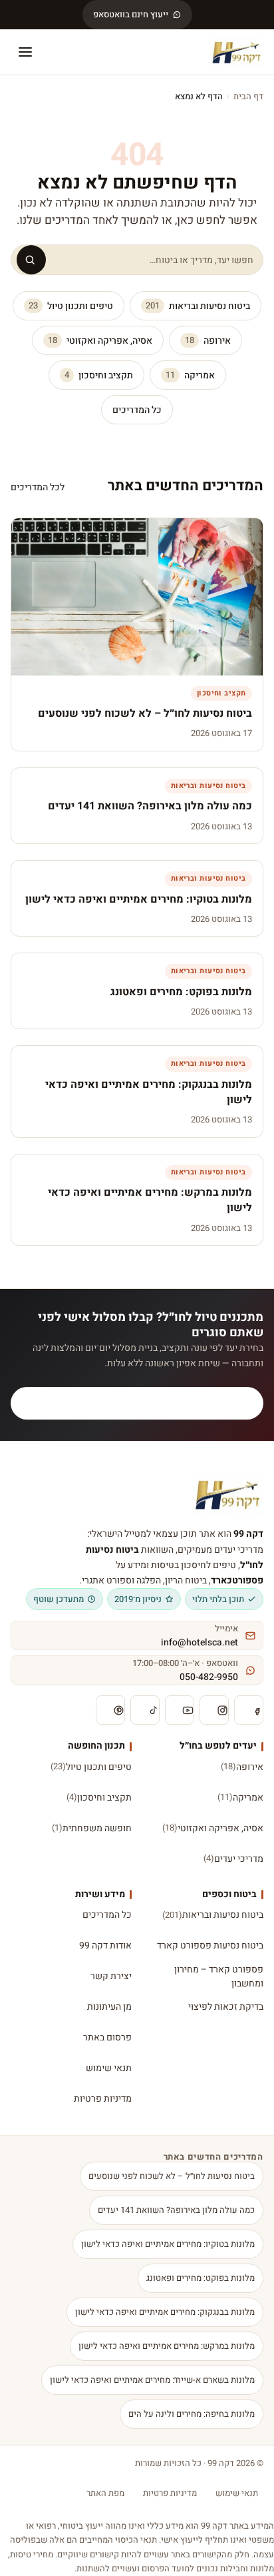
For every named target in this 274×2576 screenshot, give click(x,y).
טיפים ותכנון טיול (71, 306)
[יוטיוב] (180, 1710)
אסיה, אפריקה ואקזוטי (100, 341)
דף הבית (248, 96)
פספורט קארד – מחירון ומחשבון (219, 1976)
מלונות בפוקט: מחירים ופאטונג (201, 2278)
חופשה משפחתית (92, 1828)
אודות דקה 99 (105, 1945)
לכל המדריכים (38, 487)
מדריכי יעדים (233, 1859)
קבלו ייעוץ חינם (145, 1403)
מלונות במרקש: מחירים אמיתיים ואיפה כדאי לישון (167, 2346)
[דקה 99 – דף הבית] (236, 52)
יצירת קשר (111, 1976)
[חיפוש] (31, 260)
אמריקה (190, 375)
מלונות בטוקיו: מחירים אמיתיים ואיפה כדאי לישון (168, 2244)
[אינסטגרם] (214, 1710)
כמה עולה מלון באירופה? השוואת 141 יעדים (176, 2210)
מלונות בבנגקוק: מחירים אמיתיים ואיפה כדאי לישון (165, 2312)
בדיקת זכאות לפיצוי (226, 2007)
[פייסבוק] (249, 1710)
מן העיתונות (109, 2007)
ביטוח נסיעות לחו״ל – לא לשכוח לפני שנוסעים (172, 2176)
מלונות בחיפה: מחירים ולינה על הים (192, 2414)
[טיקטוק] (145, 1710)
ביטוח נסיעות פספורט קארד (210, 1945)
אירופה (208, 341)
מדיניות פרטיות (103, 2099)
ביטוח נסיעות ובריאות (198, 306)
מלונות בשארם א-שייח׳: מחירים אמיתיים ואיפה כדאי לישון (152, 2380)
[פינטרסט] (110, 1710)
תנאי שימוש (109, 2068)
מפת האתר (105, 2493)
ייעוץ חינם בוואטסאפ (131, 14)
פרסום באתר (107, 2037)
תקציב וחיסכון (99, 375)
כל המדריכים (137, 410)
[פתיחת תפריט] (25, 52)
